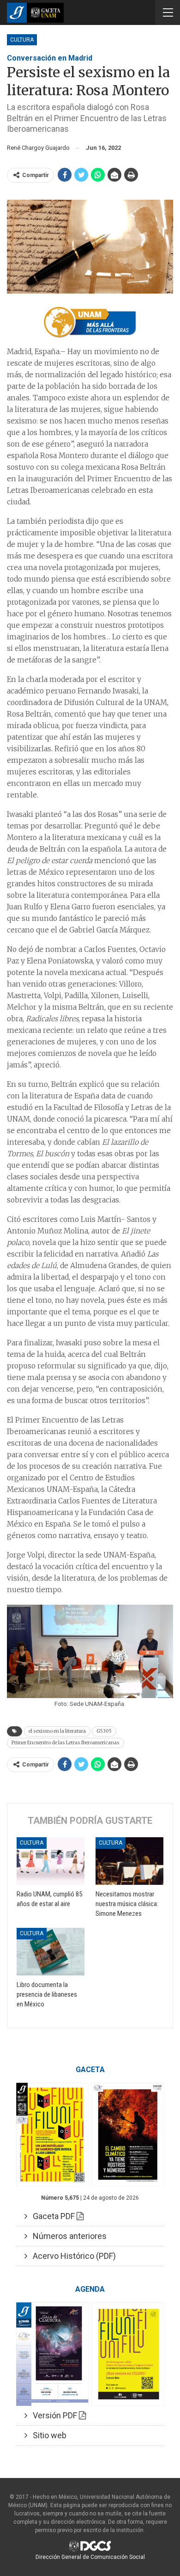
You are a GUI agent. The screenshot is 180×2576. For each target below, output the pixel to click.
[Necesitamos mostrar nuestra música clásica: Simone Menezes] (129, 1861)
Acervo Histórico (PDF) (72, 2256)
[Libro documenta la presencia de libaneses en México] (51, 1952)
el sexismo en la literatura (57, 1731)
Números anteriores (67, 2236)
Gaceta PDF (52, 2216)
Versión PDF (53, 2415)
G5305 (104, 1731)
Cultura (22, 40)
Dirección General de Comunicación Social (90, 2557)
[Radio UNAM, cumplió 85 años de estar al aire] (51, 1861)
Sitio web (47, 2435)
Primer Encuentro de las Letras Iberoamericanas (66, 1743)
